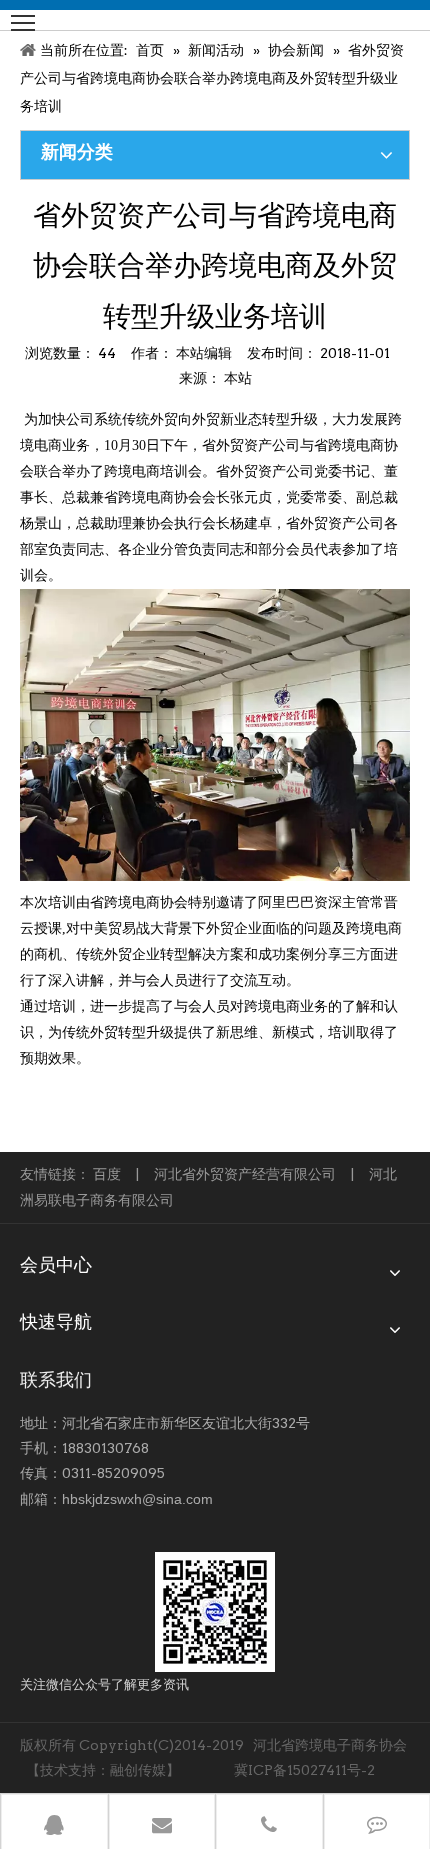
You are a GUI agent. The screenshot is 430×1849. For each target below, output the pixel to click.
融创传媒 (138, 1770)
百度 (107, 1174)
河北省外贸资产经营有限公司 (245, 1174)
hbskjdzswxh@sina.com (137, 1499)
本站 (238, 378)
